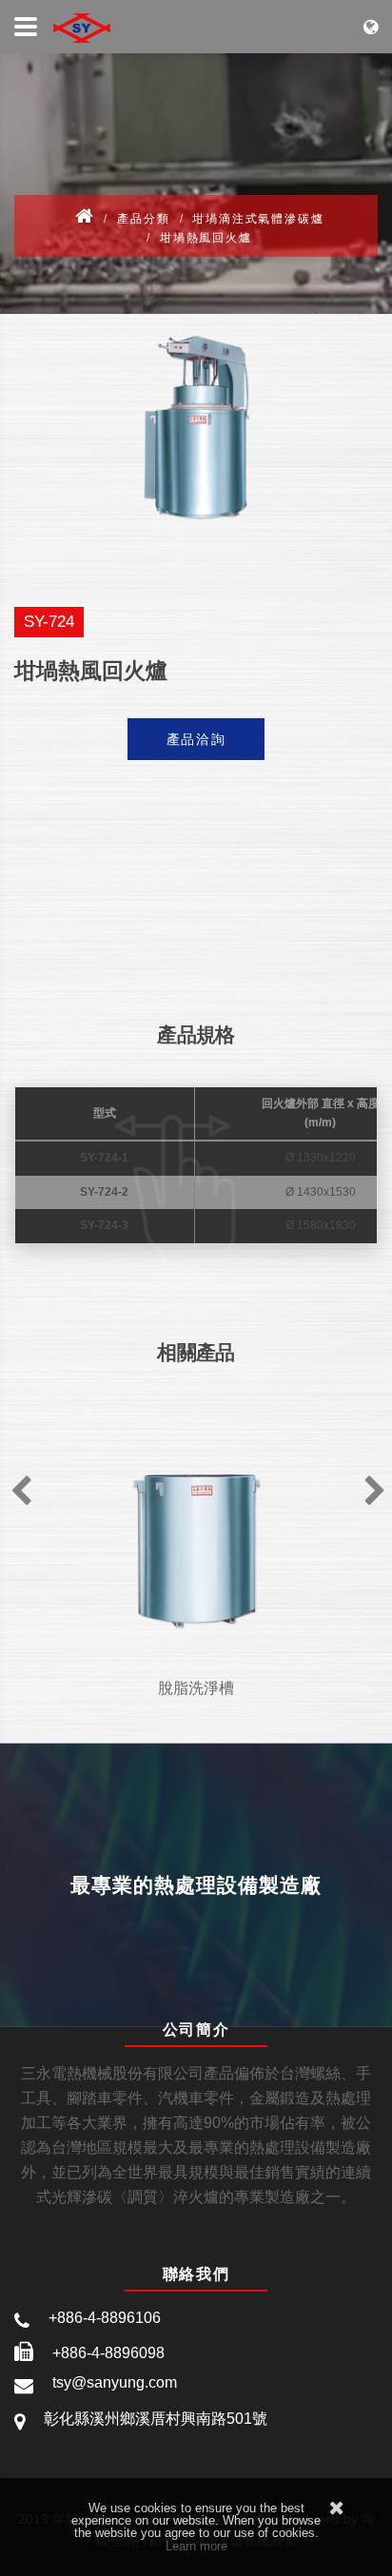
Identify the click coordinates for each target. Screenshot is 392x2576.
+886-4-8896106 (105, 2318)
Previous (19, 1485)
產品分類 (143, 219)
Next (373, 1485)
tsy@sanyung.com (115, 2382)
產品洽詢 (196, 739)
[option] (196, 427)
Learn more (196, 2546)
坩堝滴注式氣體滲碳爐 (258, 219)
